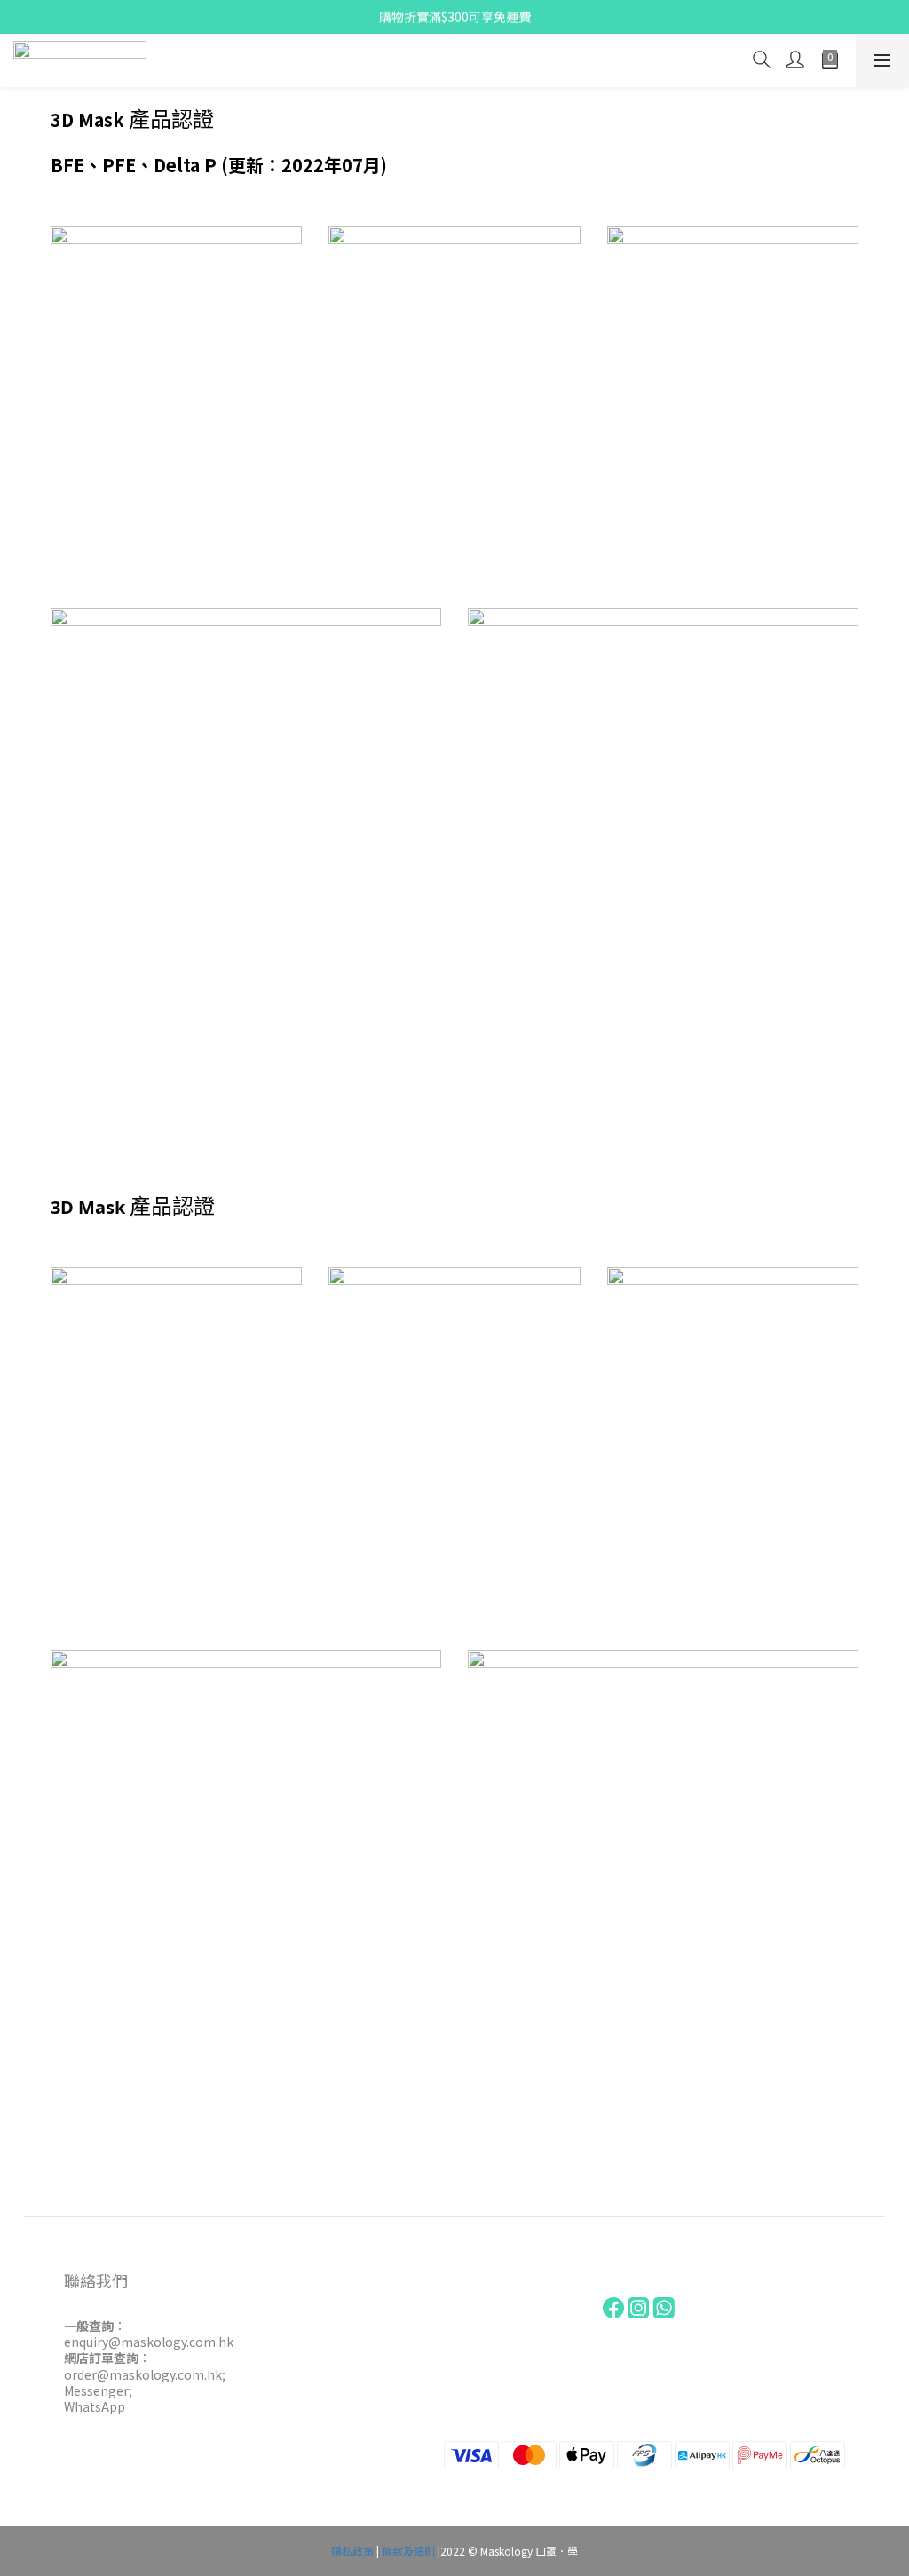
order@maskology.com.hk (143, 2374)
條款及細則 (408, 2551)
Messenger (96, 2390)
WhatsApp (95, 2406)
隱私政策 (352, 2551)
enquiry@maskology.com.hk (149, 2342)
